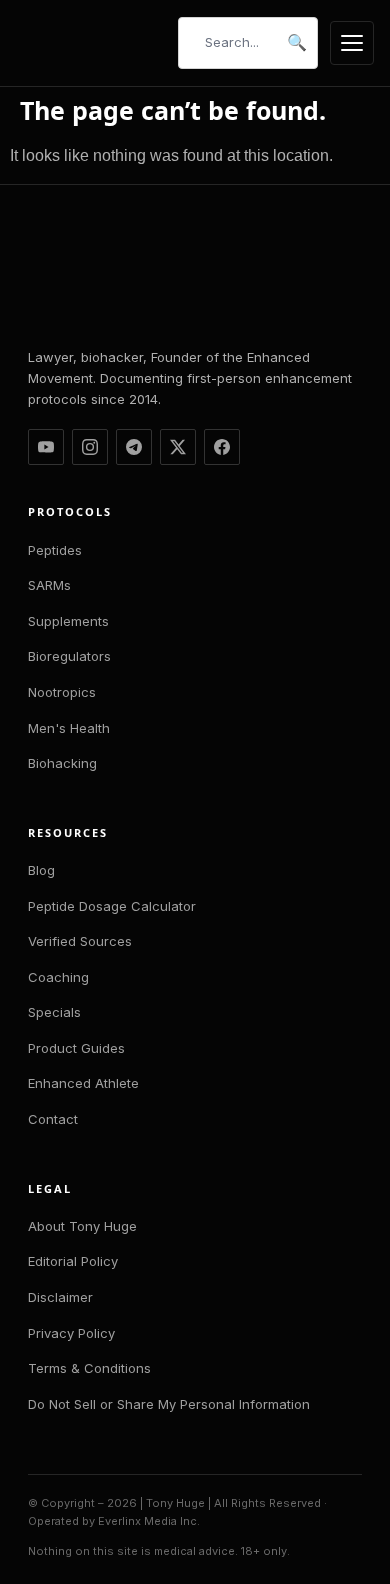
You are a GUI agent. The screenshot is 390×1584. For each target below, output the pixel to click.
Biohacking (62, 763)
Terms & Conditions (89, 1368)
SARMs (49, 585)
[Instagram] (90, 447)
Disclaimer (60, 1297)
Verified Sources (80, 941)
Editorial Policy (73, 1261)
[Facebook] (222, 447)
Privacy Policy (71, 1333)
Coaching (58, 977)
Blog (41, 870)
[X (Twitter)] (178, 447)
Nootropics (62, 692)
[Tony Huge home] (91, 43)
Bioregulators (69, 656)
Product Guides (76, 1048)
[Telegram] (134, 447)
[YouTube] (46, 447)
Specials (54, 1012)
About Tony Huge (82, 1226)
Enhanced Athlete (83, 1083)
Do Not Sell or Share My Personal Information (169, 1404)
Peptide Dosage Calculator (112, 906)
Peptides (55, 550)
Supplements (68, 621)
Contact (53, 1119)
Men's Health (69, 728)
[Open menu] (352, 43)
